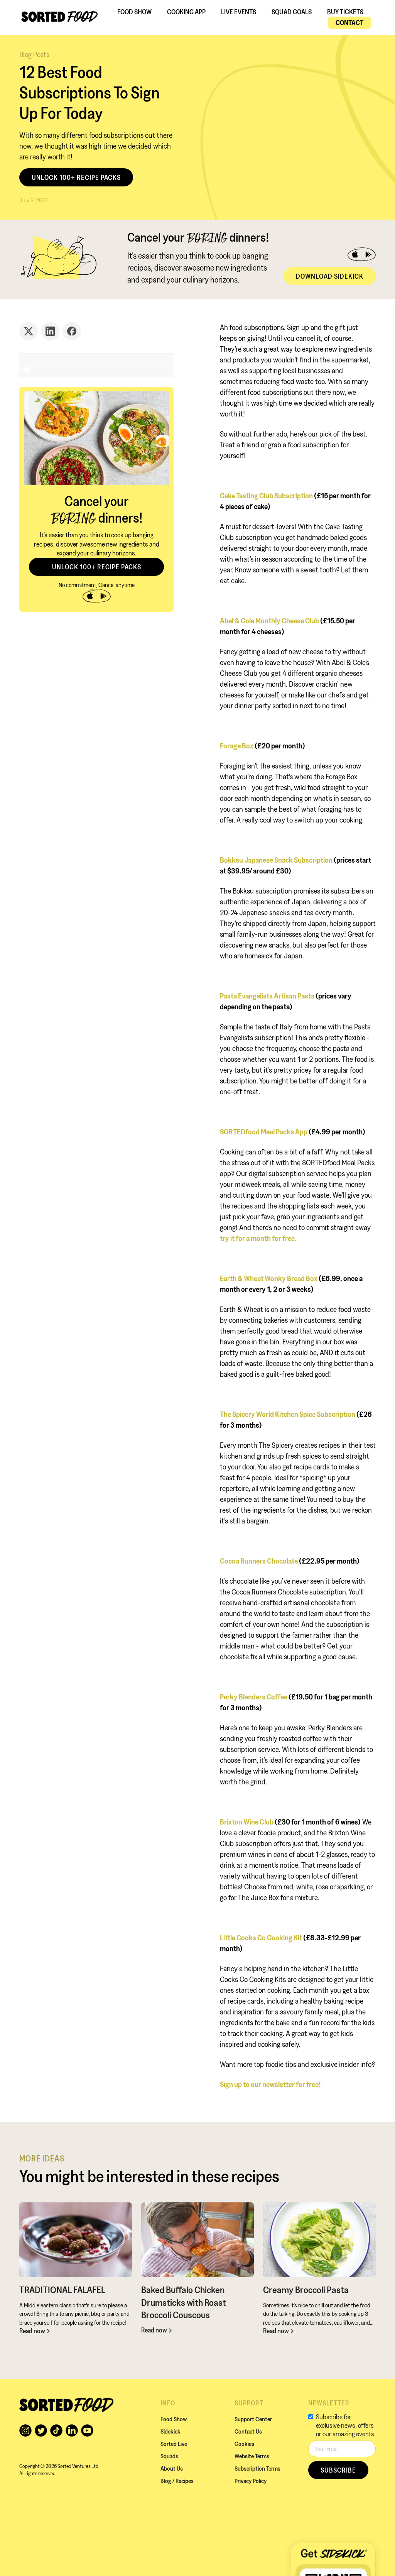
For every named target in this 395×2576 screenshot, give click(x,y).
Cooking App (186, 12)
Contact (349, 23)
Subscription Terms (257, 2468)
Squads (169, 2456)
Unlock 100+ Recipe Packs (76, 177)
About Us (172, 2468)
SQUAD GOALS (292, 12)
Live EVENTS (239, 12)
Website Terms (252, 2456)
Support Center (253, 2419)
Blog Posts (34, 54)
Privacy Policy (251, 2481)
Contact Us (248, 2431)
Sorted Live (174, 2444)
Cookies (244, 2444)
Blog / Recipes (177, 2481)
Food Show (134, 12)
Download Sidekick (330, 276)
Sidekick (170, 2431)
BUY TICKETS (345, 12)
